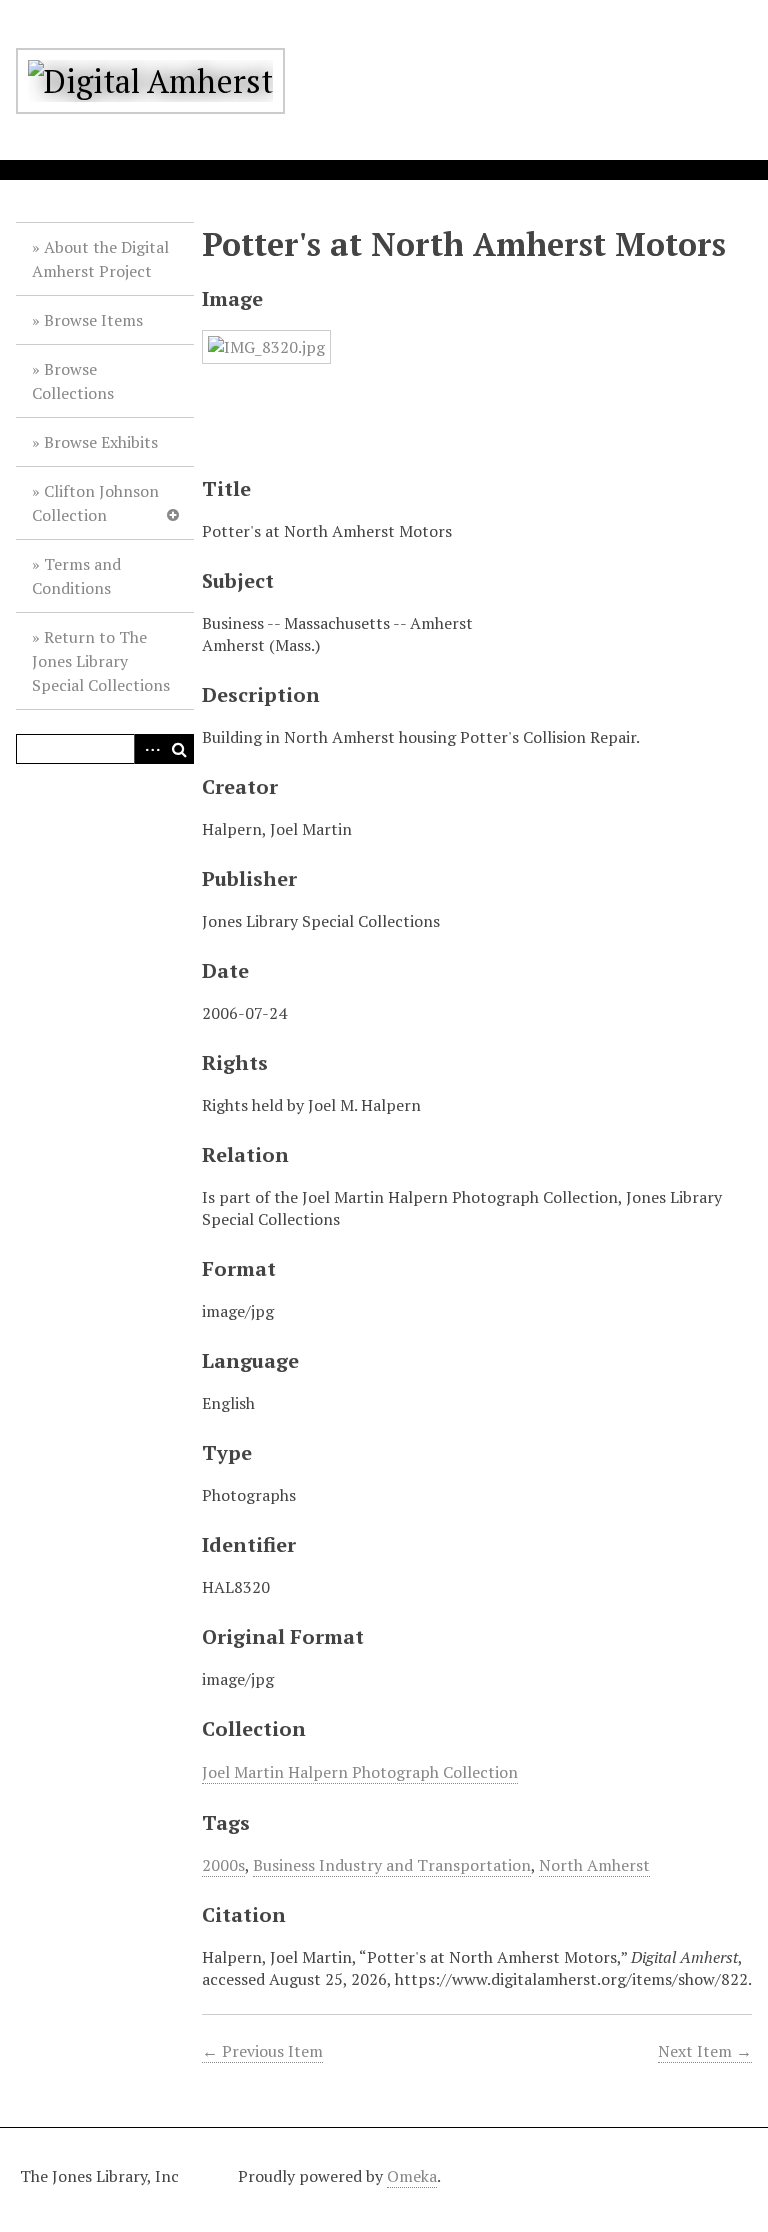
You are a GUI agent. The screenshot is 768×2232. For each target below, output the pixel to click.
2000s (223, 1865)
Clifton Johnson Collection (95, 503)
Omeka (412, 2176)
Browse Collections (73, 381)
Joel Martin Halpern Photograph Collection (360, 1772)
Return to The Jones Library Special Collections (101, 661)
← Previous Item (262, 2051)
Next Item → (705, 2051)
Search (179, 749)
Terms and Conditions (76, 576)
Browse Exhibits (101, 442)
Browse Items (93, 320)
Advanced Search (149, 749)
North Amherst (594, 1865)
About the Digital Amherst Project (100, 259)
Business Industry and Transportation (392, 1865)
